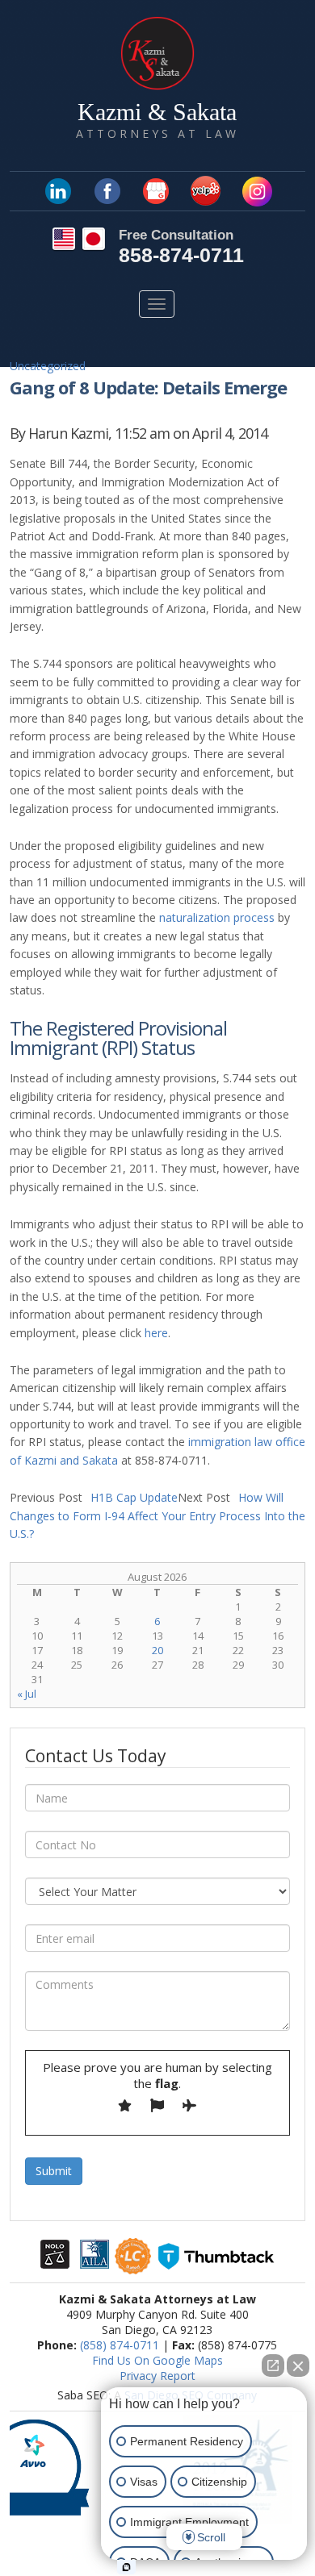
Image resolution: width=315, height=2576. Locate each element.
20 (157, 1650)
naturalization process (217, 917)
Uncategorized (48, 366)
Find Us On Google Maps (157, 2360)
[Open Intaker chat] (126, 2567)
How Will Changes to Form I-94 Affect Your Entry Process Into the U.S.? (157, 1515)
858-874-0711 (181, 255)
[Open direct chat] (273, 2366)
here (156, 1333)
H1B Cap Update (94, 1497)
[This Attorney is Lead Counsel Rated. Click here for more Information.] (133, 2266)
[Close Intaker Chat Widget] (298, 2366)
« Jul (27, 1694)
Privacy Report (157, 2376)
